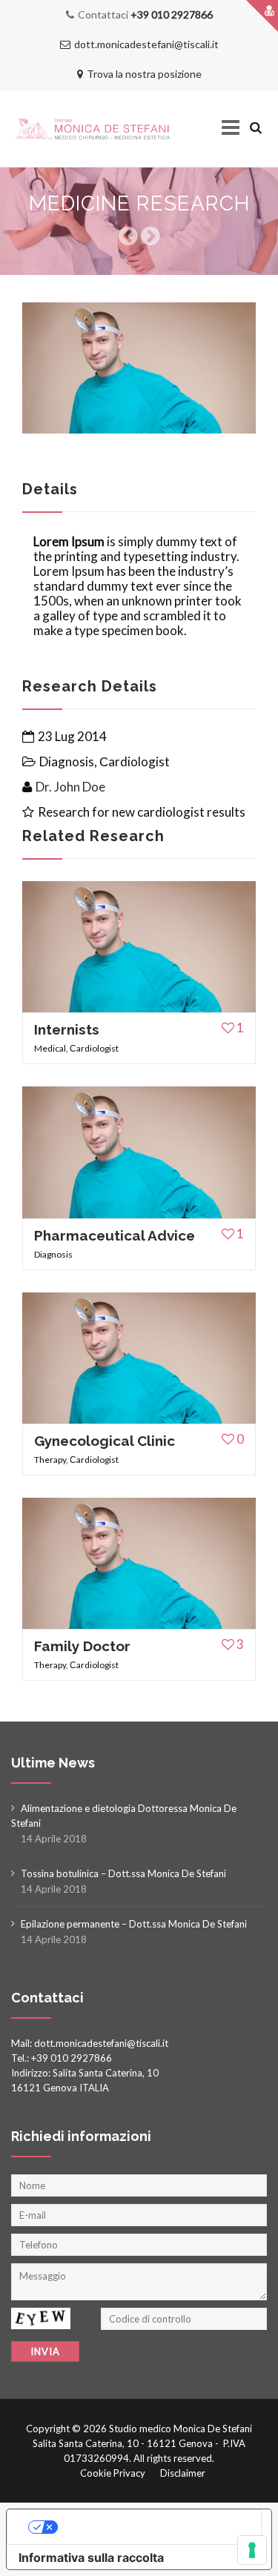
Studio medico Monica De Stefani (181, 2429)
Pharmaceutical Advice (115, 1235)
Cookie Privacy (113, 2473)
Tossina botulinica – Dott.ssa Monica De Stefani (123, 1873)
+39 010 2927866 (172, 14)
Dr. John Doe (70, 787)
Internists (67, 1029)
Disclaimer (183, 2473)
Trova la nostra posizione (144, 74)
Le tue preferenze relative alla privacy (154, 2527)
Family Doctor (82, 1646)
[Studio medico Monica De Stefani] (93, 129)
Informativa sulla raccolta (91, 2557)
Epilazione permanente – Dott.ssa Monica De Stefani (134, 1924)
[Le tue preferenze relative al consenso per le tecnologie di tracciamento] (252, 2550)
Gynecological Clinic (105, 1441)
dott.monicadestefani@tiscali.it (146, 44)
